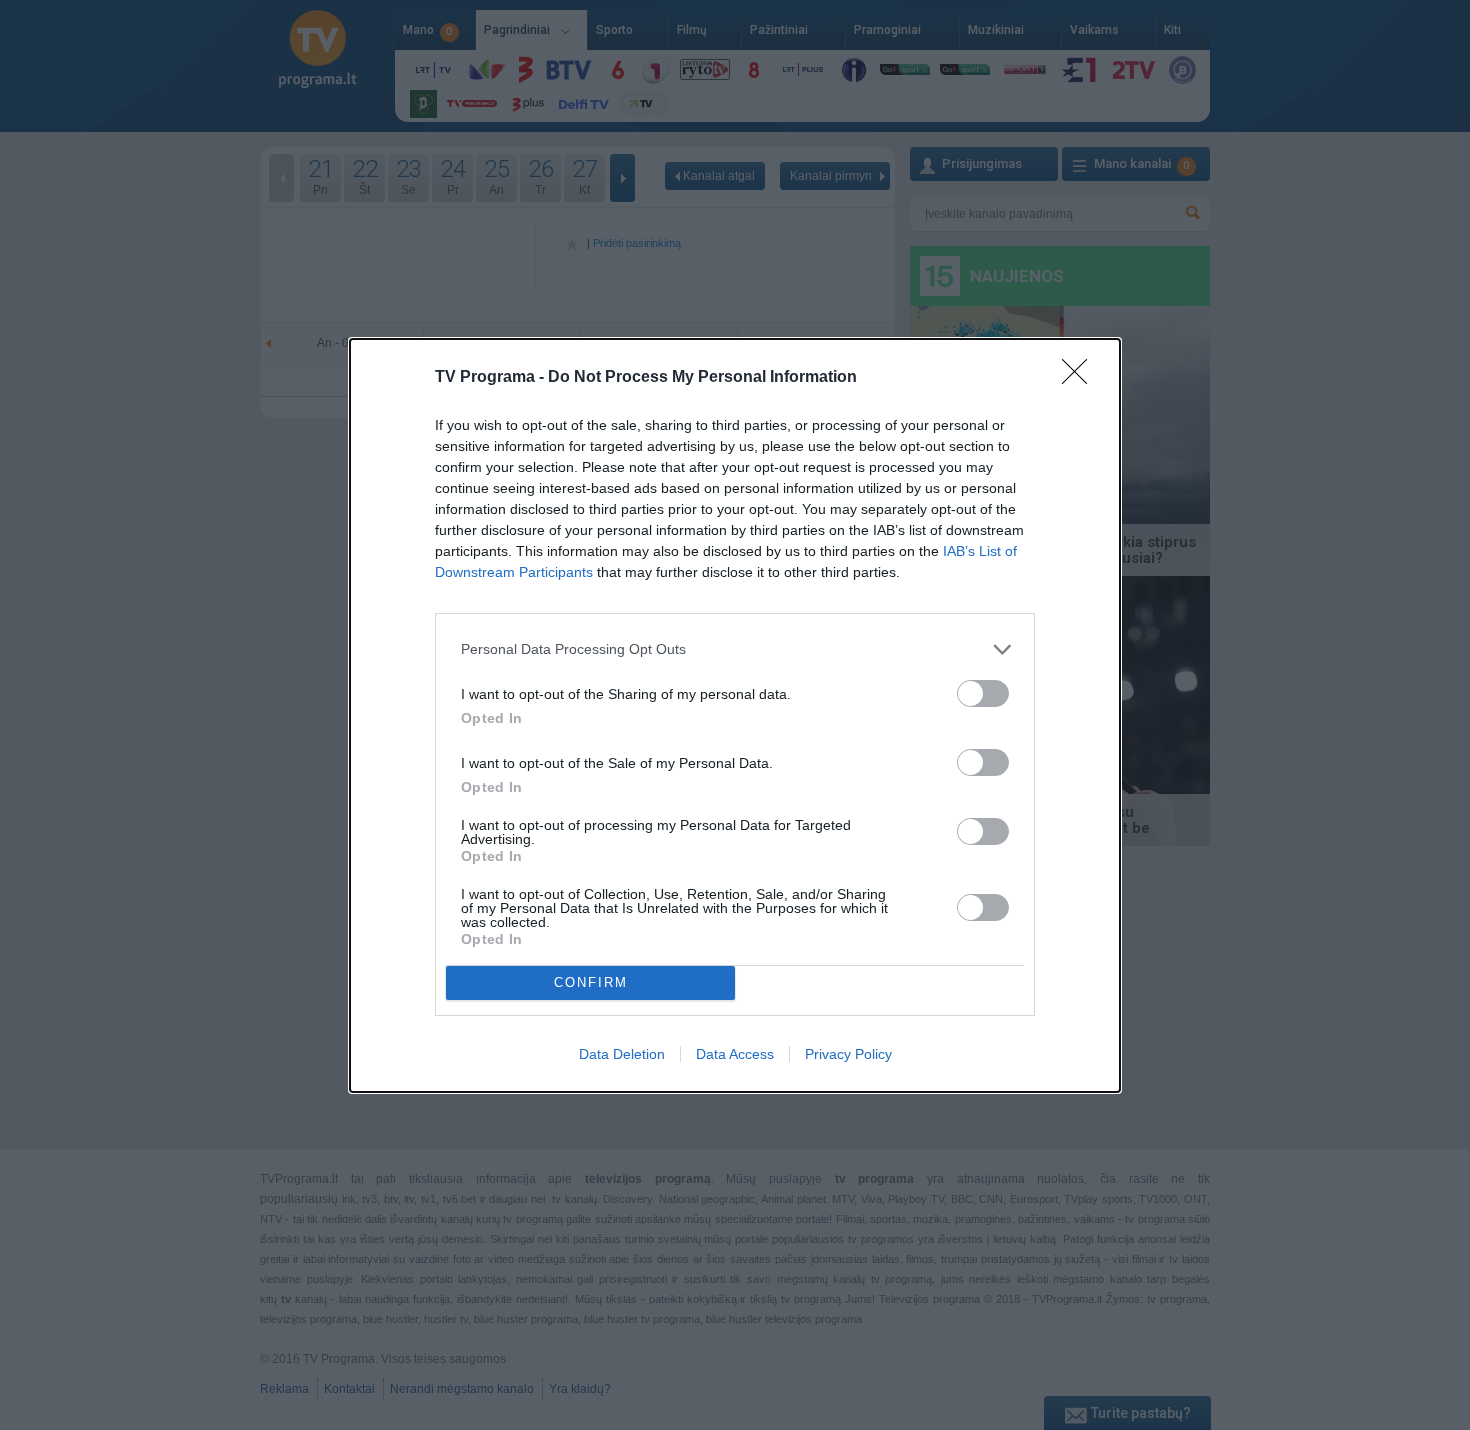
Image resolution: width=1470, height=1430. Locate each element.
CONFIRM (591, 982)
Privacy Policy (848, 1054)
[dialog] (735, 715)
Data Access (735, 1054)
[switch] (983, 693)
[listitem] (735, 649)
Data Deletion (622, 1054)
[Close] (1081, 378)
